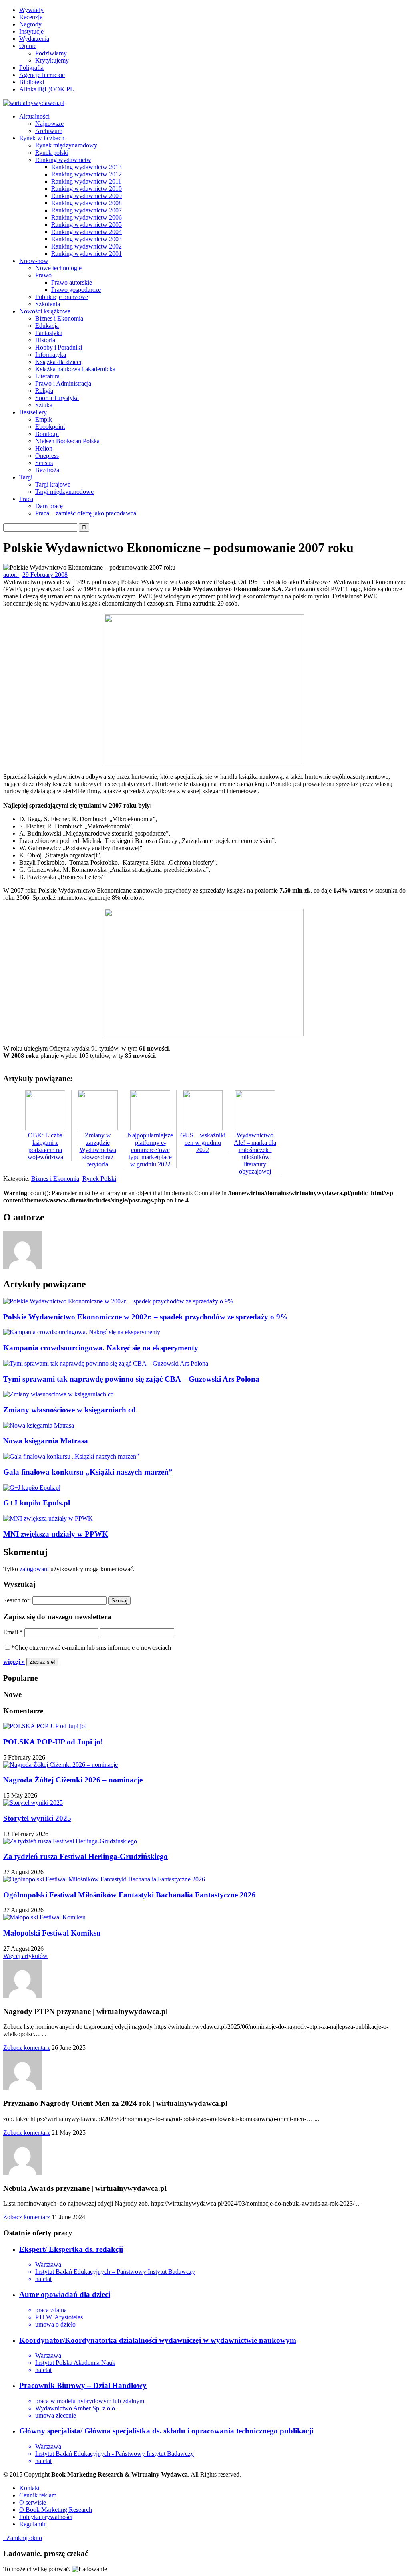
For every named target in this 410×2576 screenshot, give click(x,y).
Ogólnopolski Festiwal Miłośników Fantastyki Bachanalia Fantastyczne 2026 (130, 1895)
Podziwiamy (51, 53)
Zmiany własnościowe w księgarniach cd (69, 1410)
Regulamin (33, 2524)
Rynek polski (52, 153)
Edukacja (47, 326)
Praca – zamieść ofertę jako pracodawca (86, 513)
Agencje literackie (42, 75)
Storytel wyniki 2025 (37, 1818)
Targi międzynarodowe (64, 492)
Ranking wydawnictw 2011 (86, 181)
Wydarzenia (34, 39)
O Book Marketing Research (56, 2510)
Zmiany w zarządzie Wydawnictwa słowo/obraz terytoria (98, 1150)
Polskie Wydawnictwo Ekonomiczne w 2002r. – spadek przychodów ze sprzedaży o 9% (146, 1317)
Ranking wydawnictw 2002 (86, 246)
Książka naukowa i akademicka (75, 369)
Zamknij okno (23, 2538)
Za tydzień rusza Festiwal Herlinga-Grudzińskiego (85, 1856)
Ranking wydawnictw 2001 (86, 254)
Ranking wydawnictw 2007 (86, 210)
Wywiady (31, 10)
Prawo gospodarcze (76, 290)
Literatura (47, 376)
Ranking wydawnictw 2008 (86, 203)
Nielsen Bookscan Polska (67, 441)
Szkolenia (48, 304)
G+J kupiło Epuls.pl (37, 1503)
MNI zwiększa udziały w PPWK (56, 1534)
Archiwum (49, 131)
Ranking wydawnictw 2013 (86, 167)
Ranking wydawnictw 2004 (86, 232)
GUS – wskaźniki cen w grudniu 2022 (203, 1143)
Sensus (44, 463)
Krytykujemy (52, 60)
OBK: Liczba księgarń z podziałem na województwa (45, 1146)
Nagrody (30, 24)
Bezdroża (47, 470)
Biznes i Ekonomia (59, 318)
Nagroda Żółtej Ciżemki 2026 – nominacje (73, 1780)
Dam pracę (49, 506)
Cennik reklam (38, 2495)
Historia (45, 340)
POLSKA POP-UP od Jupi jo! (53, 1742)
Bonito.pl (47, 434)
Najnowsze (49, 124)
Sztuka (44, 405)
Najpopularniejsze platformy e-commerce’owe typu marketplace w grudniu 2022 (150, 1150)
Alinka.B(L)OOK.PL (47, 89)
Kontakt (29, 2488)
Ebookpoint (50, 427)
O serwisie (33, 2502)
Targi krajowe (53, 484)
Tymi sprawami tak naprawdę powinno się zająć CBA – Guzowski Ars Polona (131, 1379)
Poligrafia (31, 68)
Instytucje (31, 31)
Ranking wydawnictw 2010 (86, 189)
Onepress (47, 456)
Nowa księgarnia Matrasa (46, 1441)
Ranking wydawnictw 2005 (86, 225)
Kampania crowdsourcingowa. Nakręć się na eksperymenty (101, 1348)
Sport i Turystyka (57, 398)
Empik (44, 419)
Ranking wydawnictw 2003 (86, 239)
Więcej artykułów (25, 1956)
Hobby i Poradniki (59, 347)
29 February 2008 (45, 575)
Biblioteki (32, 82)
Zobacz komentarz (27, 2048)
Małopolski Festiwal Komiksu (52, 1933)
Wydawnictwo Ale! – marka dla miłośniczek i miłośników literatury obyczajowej (255, 1153)
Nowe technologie (58, 268)
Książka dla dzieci (58, 362)
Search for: (17, 1600)
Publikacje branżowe (62, 297)
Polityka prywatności (46, 2517)
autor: (11, 575)
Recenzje (31, 17)
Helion (44, 448)
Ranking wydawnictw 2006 (86, 217)
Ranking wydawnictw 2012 (86, 174)
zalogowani (35, 1569)
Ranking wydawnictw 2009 (86, 196)
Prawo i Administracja (63, 383)
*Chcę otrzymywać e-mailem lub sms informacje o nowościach (91, 1648)
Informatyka (51, 355)
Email (13, 1632)
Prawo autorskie (72, 282)
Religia (44, 391)
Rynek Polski (99, 1179)
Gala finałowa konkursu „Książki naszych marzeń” (88, 1472)
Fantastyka (49, 333)
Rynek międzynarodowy (66, 145)
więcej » (14, 1662)
